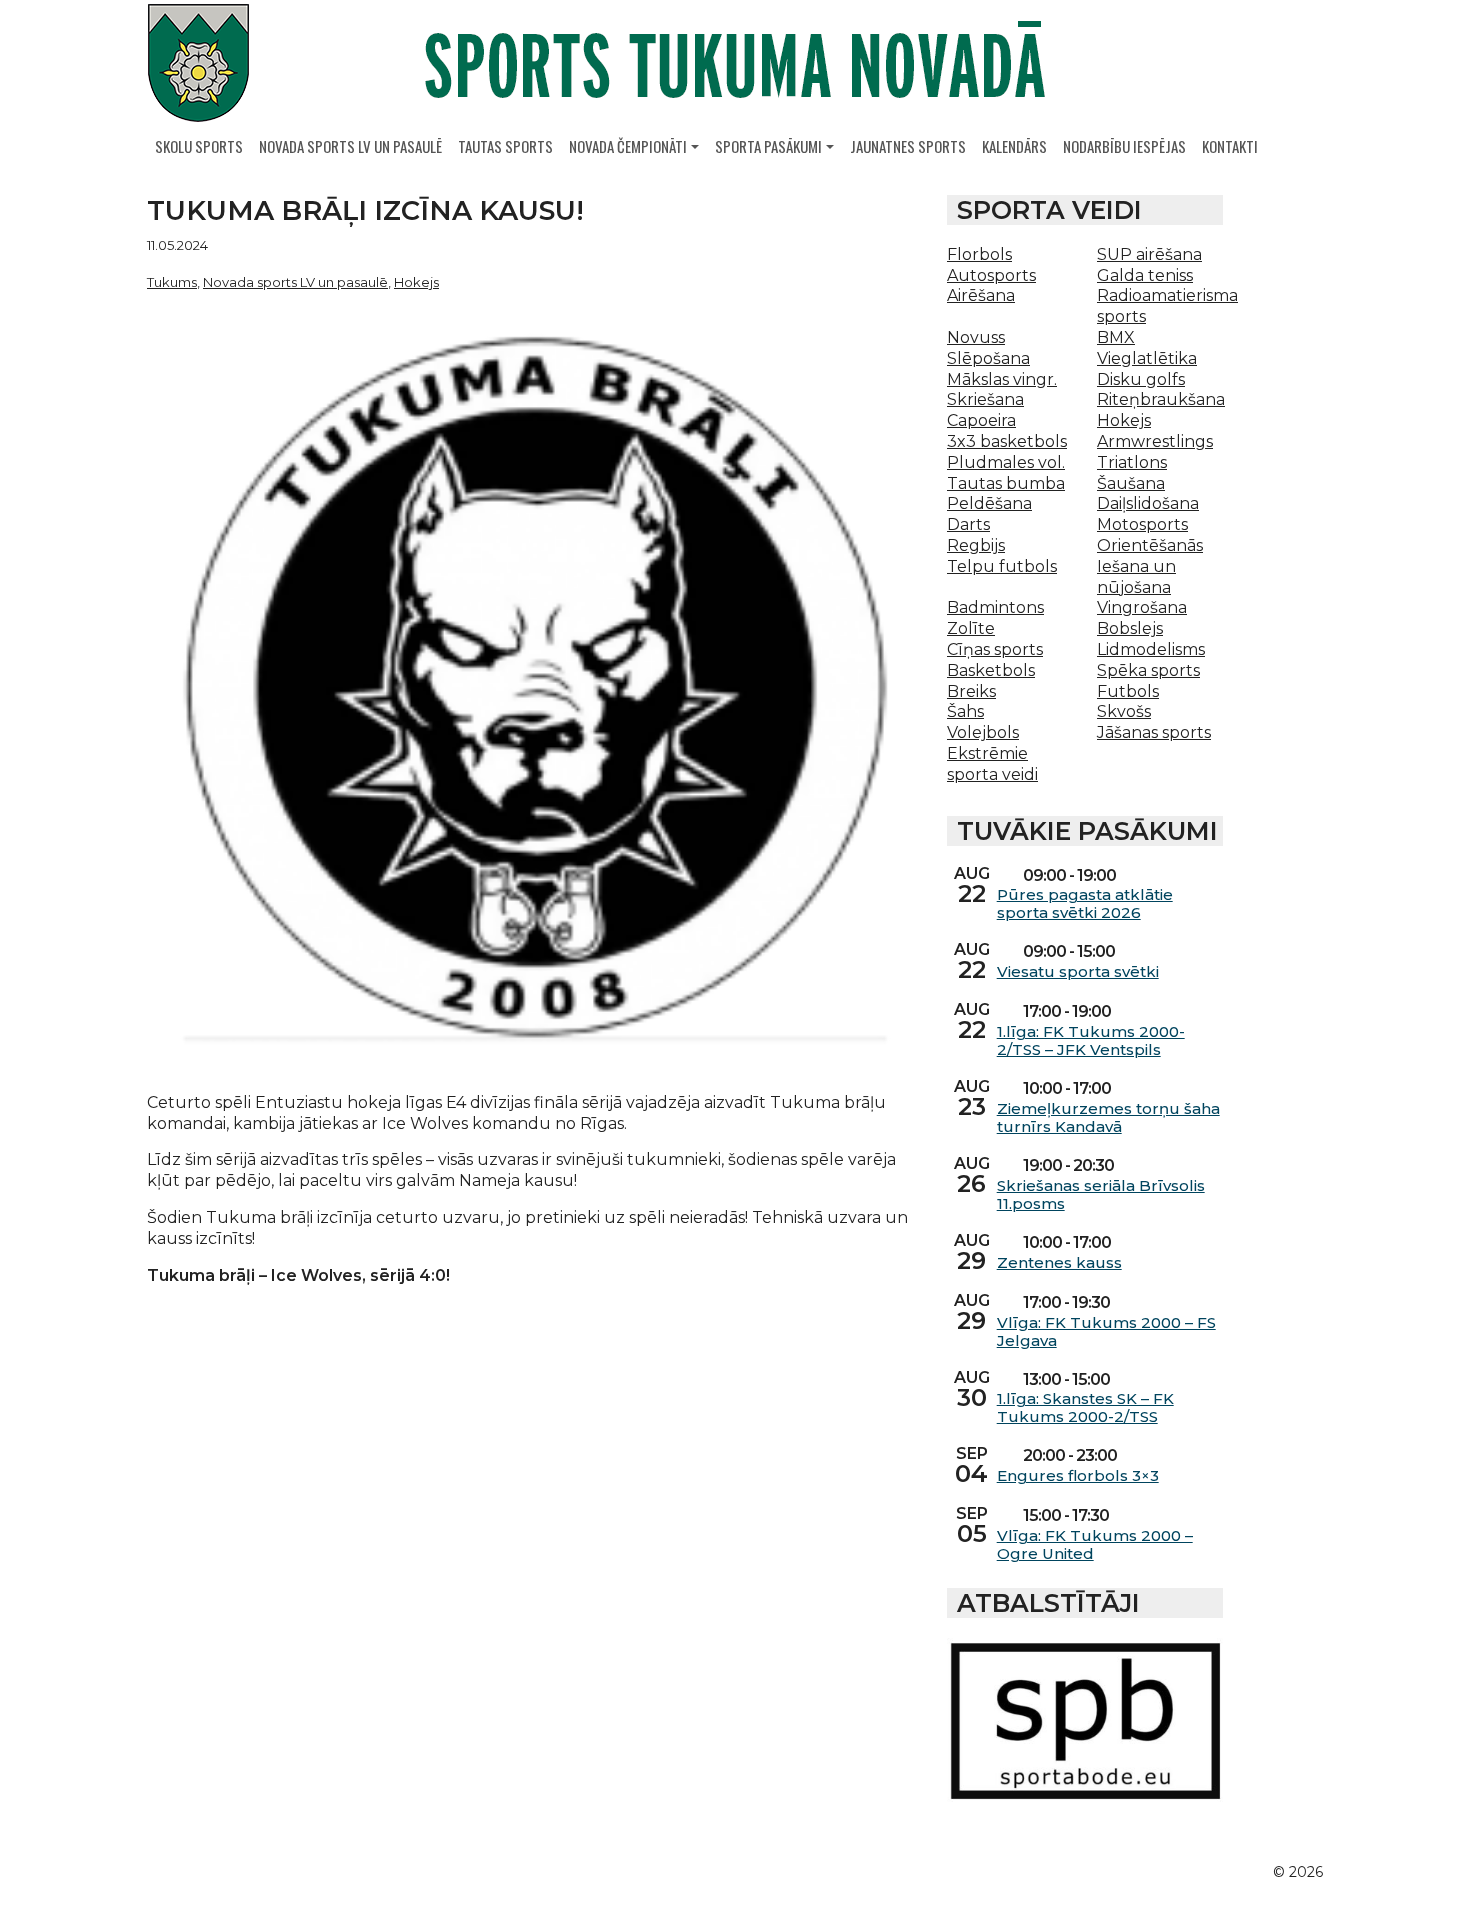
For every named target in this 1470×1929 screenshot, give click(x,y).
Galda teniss (1145, 275)
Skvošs (1124, 711)
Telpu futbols (1002, 566)
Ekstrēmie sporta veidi (992, 764)
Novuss (976, 337)
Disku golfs (1141, 379)
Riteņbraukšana (1161, 399)
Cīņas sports (995, 649)
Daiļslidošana (1148, 503)
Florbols (979, 254)
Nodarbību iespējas (1124, 146)
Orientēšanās (1150, 545)
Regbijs (976, 545)
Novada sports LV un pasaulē (350, 146)
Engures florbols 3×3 (1078, 1476)
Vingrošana (1142, 607)
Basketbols (991, 670)
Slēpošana (988, 358)
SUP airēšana (1149, 254)
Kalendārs (1014, 146)
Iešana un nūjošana (1136, 577)
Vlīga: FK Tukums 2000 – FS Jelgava (1106, 1332)
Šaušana (1131, 483)
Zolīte (971, 628)
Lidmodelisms (1151, 649)
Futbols (1128, 691)
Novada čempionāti (628, 146)
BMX (1116, 337)
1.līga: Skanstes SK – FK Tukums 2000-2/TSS (1085, 1408)
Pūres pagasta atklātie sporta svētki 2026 (1085, 904)
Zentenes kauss (1059, 1263)
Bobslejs (1130, 628)
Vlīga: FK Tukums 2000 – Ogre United (1095, 1545)
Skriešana (985, 399)
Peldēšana (989, 503)
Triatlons (1132, 462)
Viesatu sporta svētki (1078, 972)
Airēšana (981, 295)
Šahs (965, 711)
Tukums (172, 282)
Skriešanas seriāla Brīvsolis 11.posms (1101, 1195)
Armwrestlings (1155, 441)
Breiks (971, 691)
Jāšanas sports (1154, 732)
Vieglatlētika (1147, 358)
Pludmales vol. (1006, 462)
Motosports (1142, 524)
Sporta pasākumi (768, 146)
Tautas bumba (1006, 483)
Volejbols (983, 732)
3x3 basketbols (1007, 441)
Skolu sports (199, 146)
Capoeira (981, 420)
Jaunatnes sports (908, 146)
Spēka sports (1148, 670)
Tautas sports (505, 146)
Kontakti (1230, 146)
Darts (968, 524)
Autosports (991, 275)
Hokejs (416, 282)
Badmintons (995, 607)
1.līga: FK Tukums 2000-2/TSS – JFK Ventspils (1091, 1041)
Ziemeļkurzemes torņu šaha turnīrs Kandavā (1108, 1118)
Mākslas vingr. (1002, 379)
